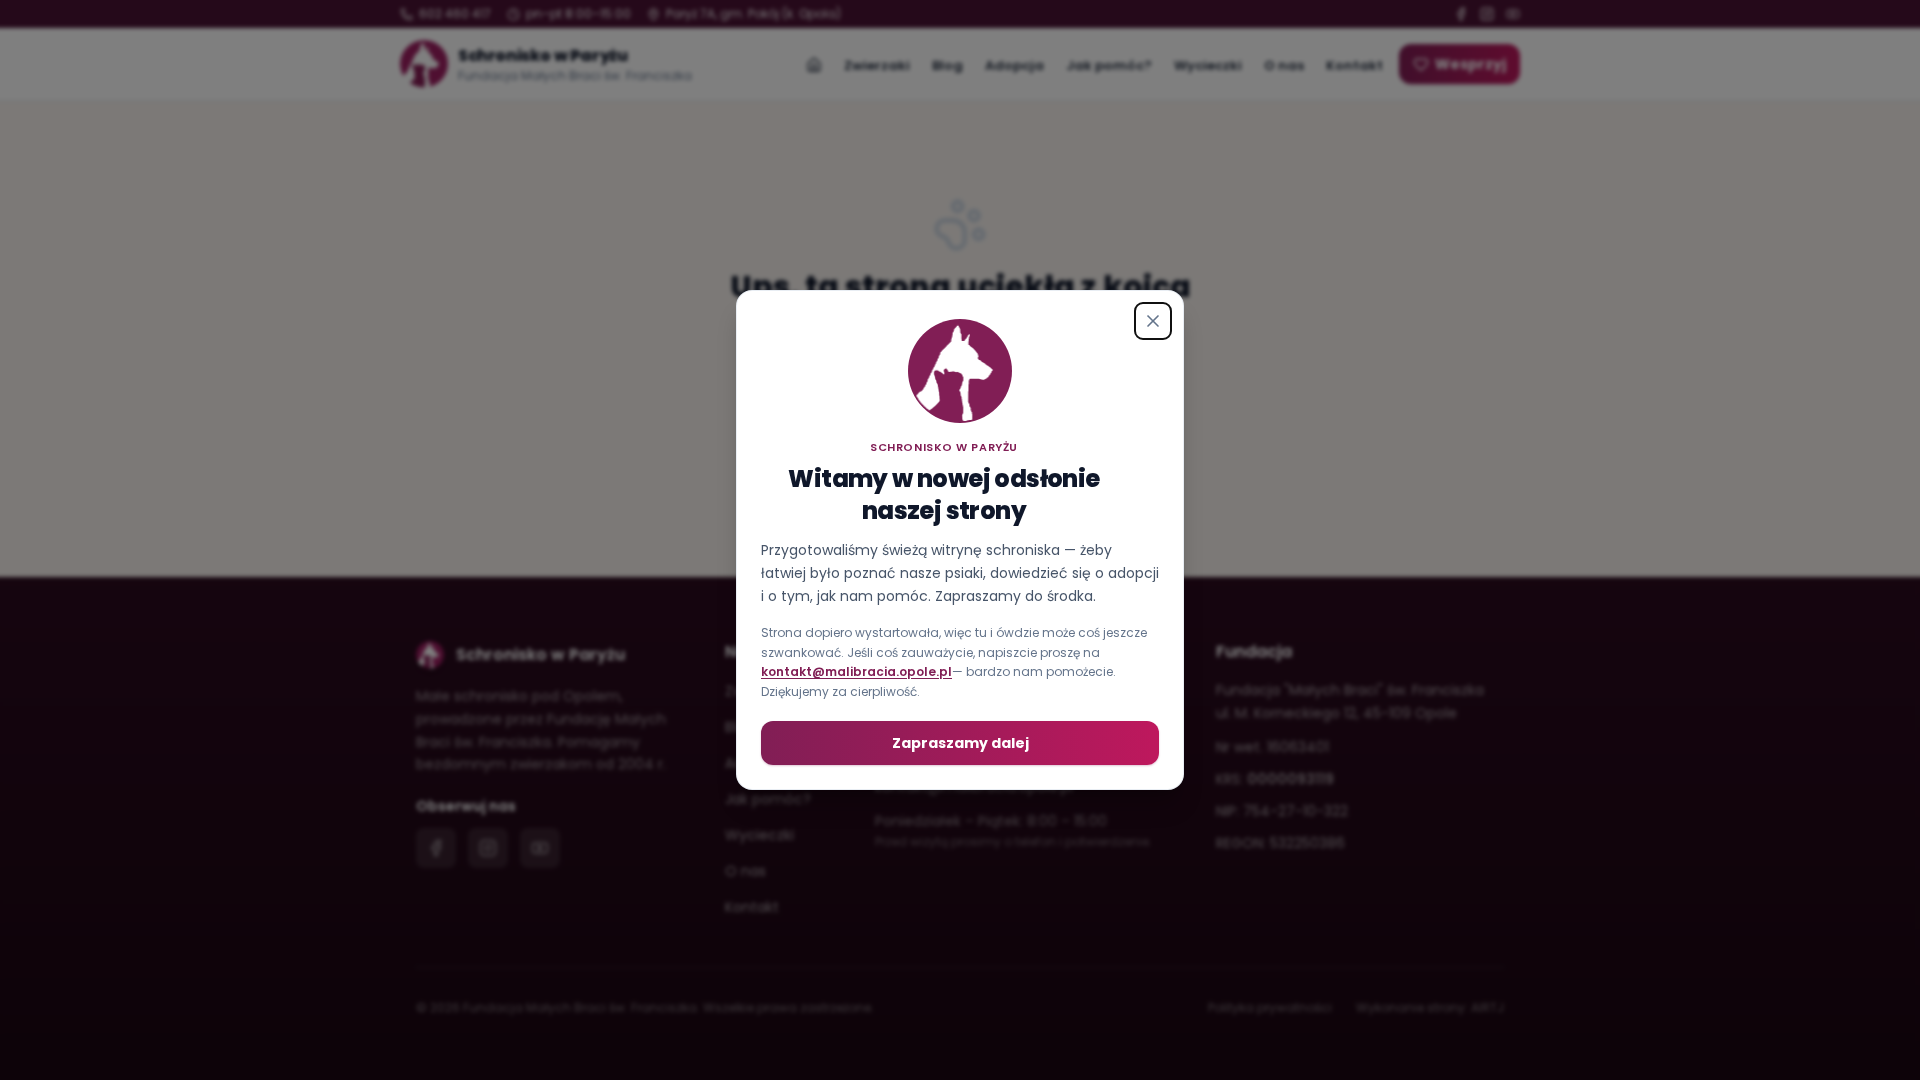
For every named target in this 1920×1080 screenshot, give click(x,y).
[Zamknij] (1153, 321)
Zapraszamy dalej (960, 743)
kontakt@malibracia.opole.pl (856, 671)
